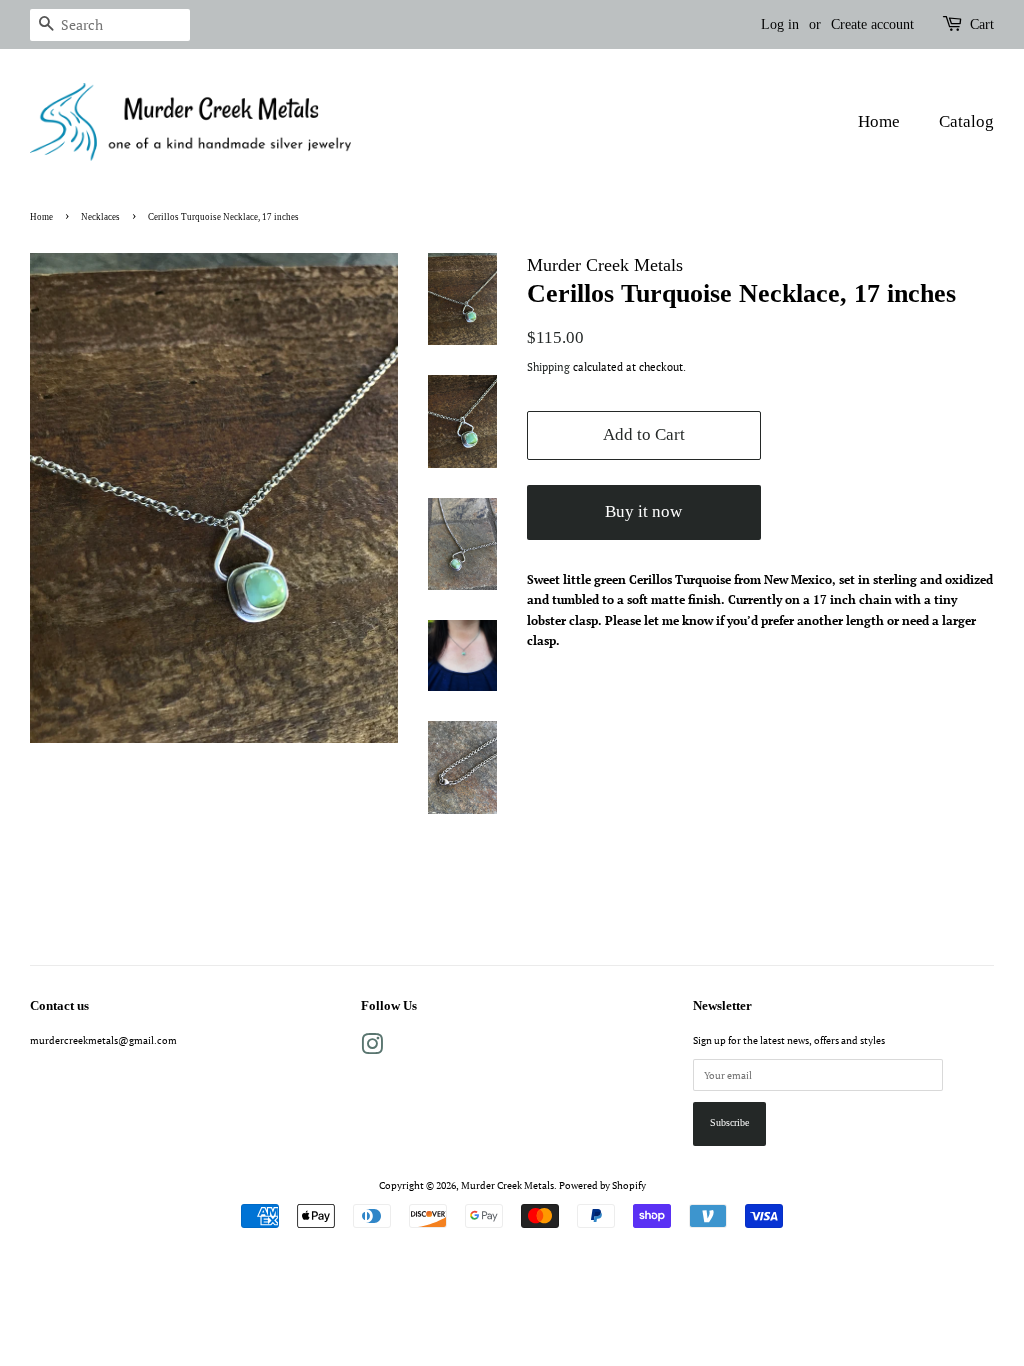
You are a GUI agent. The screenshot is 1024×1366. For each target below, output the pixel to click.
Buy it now (643, 511)
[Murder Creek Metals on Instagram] (372, 1049)
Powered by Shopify (602, 1185)
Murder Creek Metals (507, 1185)
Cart (982, 24)
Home (879, 121)
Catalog (966, 121)
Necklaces (100, 217)
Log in (780, 24)
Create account (872, 24)
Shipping (548, 367)
